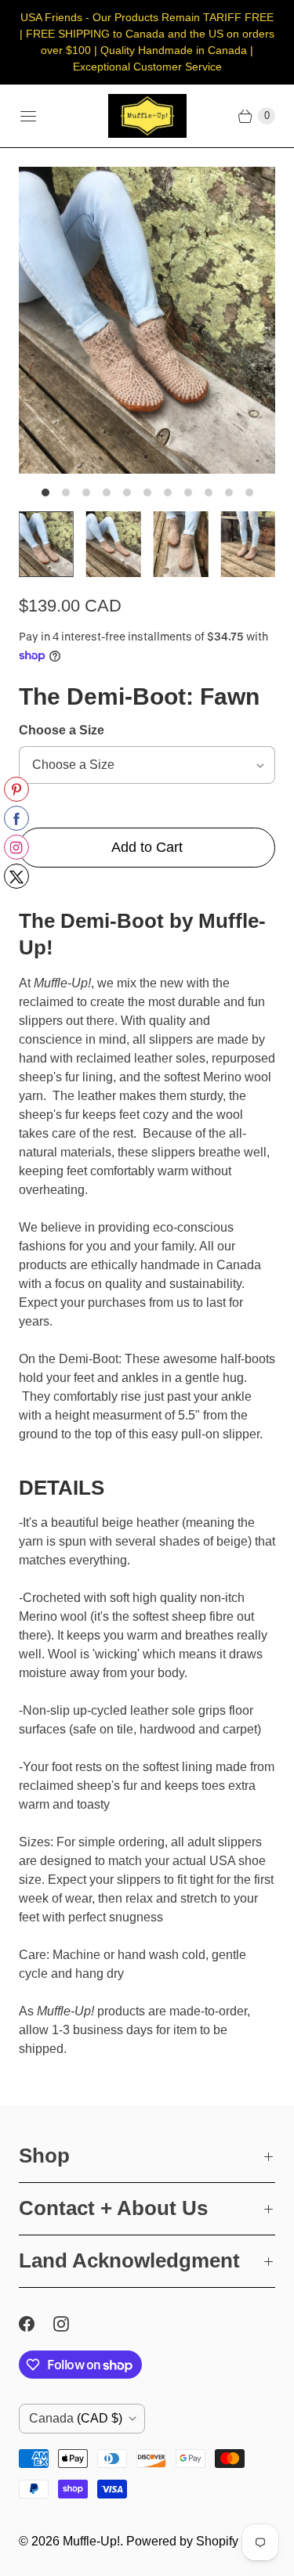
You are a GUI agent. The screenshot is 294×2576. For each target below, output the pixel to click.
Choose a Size (62, 730)
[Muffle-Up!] (147, 116)
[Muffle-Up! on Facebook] (36, 2324)
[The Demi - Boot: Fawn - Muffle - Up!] (147, 320)
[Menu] (28, 116)
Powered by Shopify (182, 2541)
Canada (76, 2418)
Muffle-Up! (91, 2541)
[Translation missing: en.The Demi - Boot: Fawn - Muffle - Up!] (46, 544)
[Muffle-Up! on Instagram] (71, 2324)
